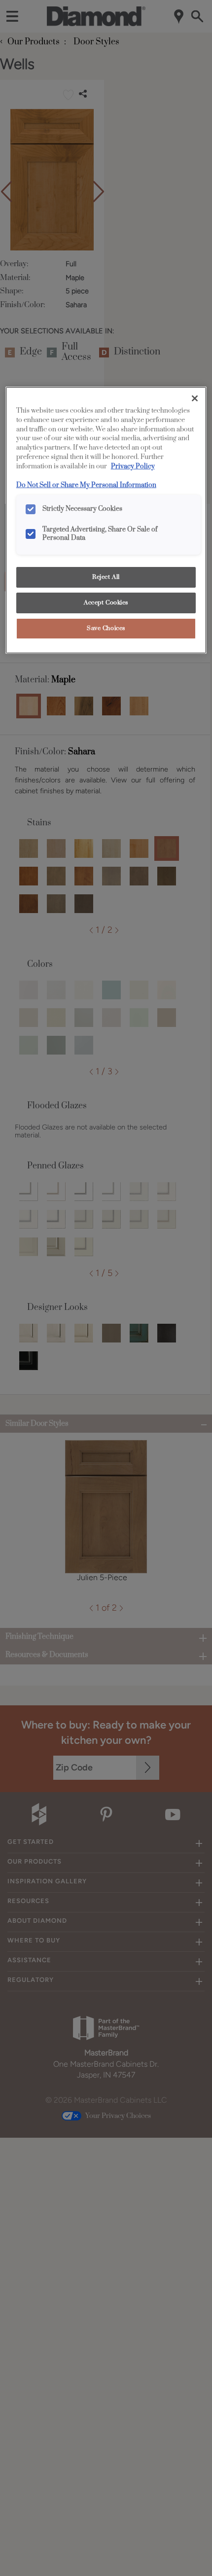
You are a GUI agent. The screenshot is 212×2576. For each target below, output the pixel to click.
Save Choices (106, 628)
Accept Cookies (106, 603)
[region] (106, 520)
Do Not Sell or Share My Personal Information (86, 485)
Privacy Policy (133, 466)
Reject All (106, 577)
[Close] (195, 398)
